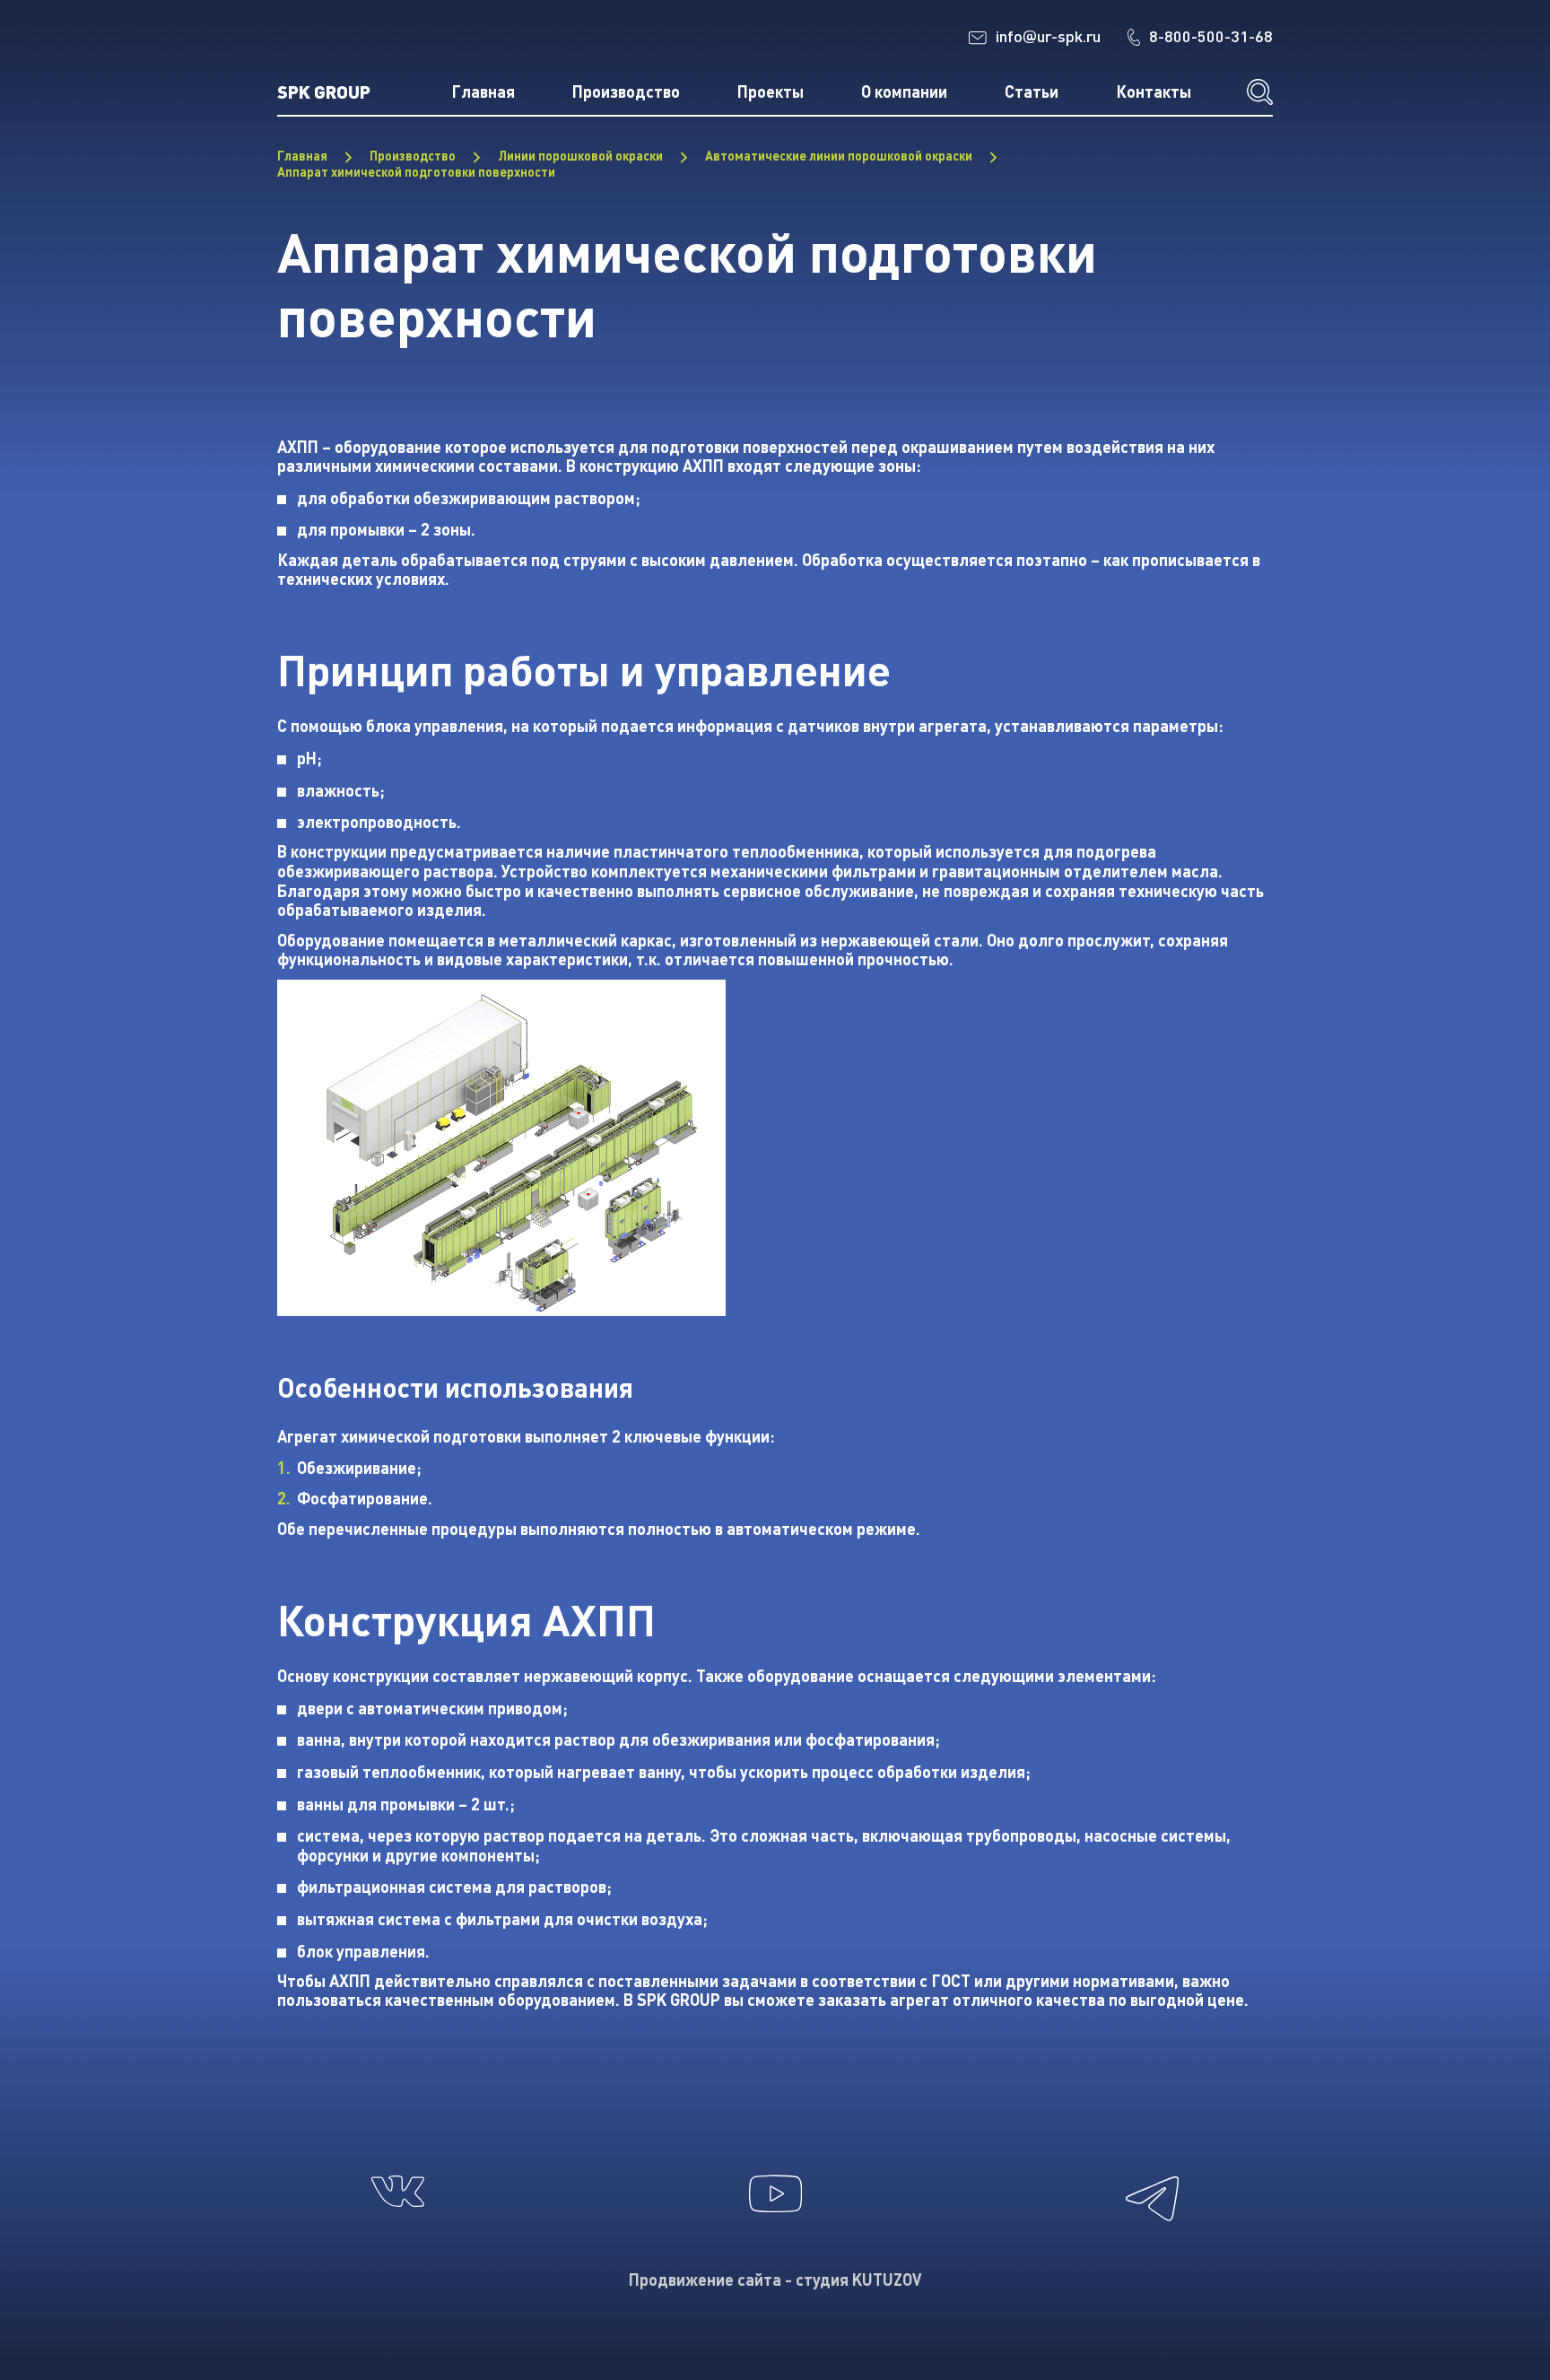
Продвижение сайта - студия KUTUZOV (775, 2280)
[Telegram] (1152, 2234)
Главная (483, 92)
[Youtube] (775, 2224)
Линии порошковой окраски (580, 156)
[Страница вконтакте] (398, 2219)
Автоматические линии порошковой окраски (839, 156)
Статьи (1032, 92)
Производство (626, 92)
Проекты (771, 92)
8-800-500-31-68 (1211, 36)
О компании (904, 92)
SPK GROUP (324, 91)
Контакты (1154, 92)
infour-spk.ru (1048, 36)
